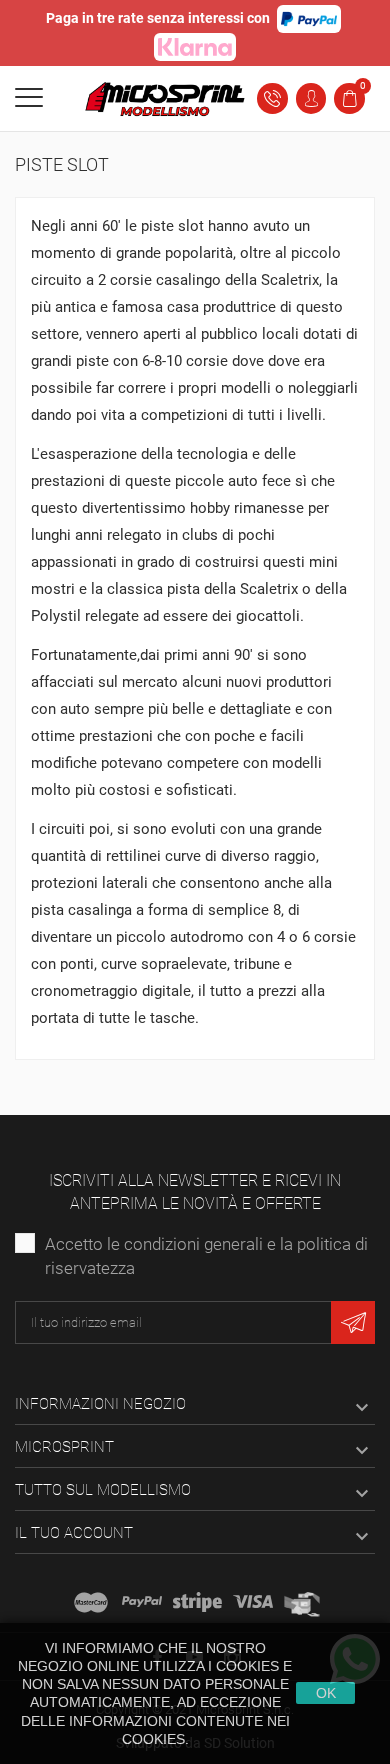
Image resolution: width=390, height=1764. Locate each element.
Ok (326, 1693)
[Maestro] (91, 1602)
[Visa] (253, 1602)
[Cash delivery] (197, 1602)
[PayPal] (142, 1602)
